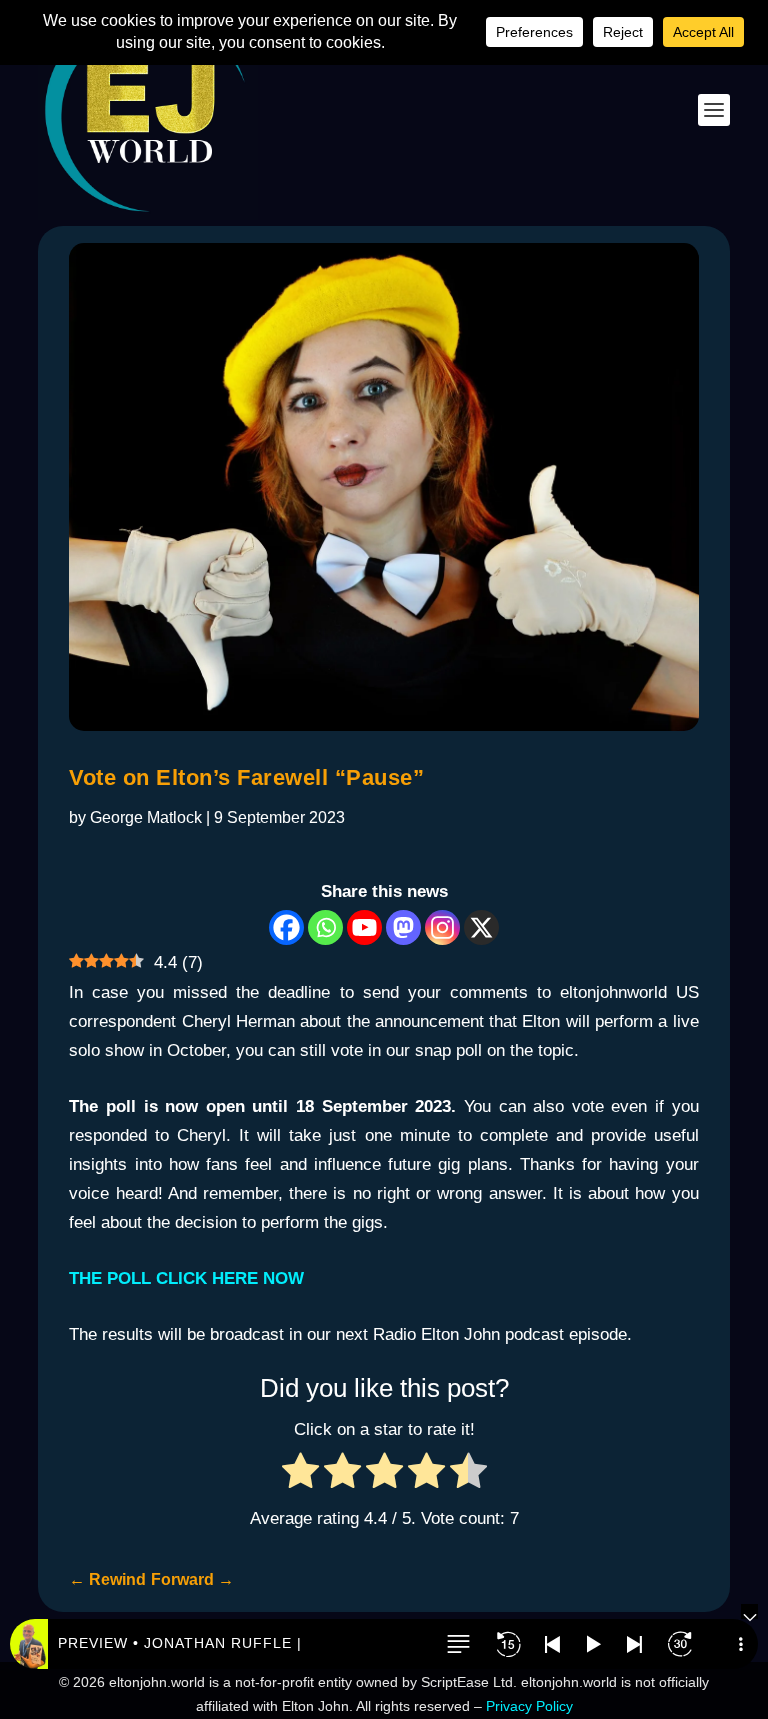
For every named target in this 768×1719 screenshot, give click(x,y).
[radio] (300, 1475)
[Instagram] (442, 927)
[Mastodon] (403, 927)
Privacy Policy (529, 1706)
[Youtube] (364, 927)
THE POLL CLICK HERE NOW (186, 1278)
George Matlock (146, 817)
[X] (481, 927)
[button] (458, 1644)
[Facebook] (286, 927)
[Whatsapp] (325, 927)
